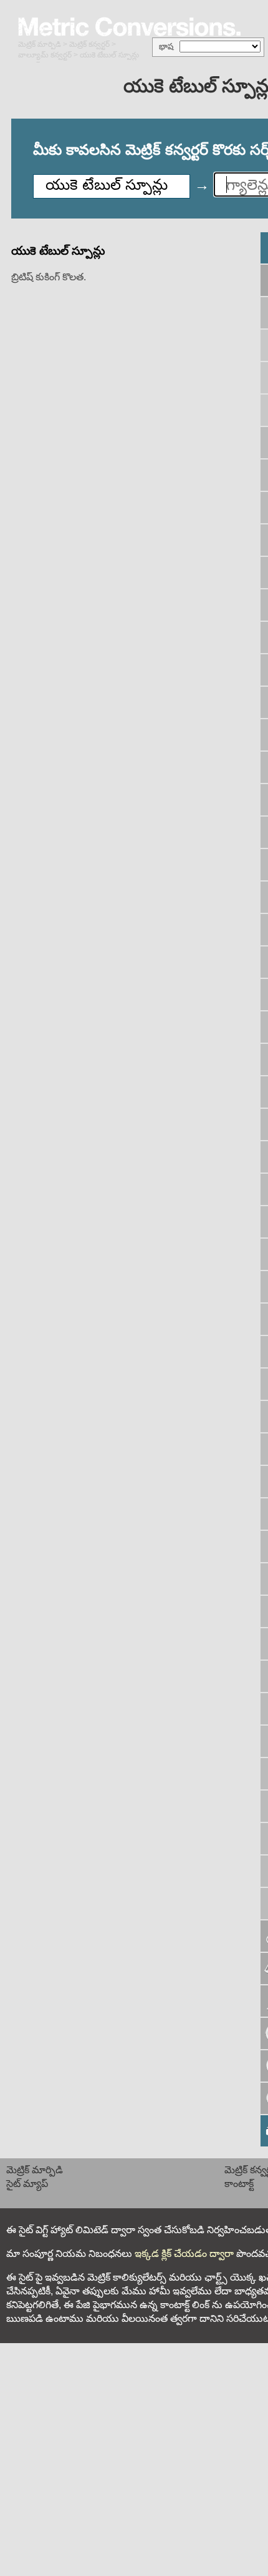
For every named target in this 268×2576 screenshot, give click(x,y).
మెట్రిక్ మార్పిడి (40, 44)
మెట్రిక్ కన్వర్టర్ (89, 44)
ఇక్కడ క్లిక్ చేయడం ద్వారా (184, 2254)
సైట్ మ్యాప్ (27, 2184)
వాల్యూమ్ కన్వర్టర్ (45, 55)
